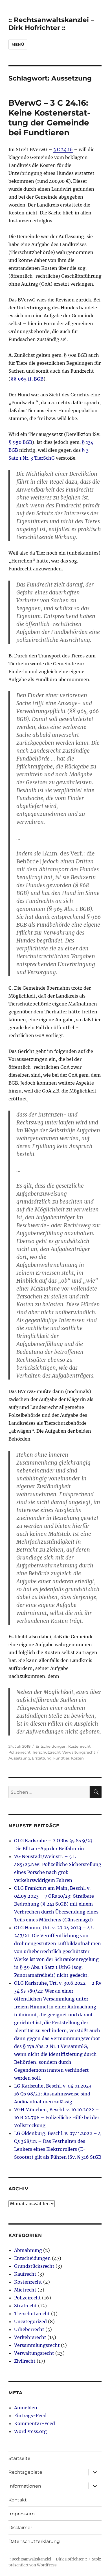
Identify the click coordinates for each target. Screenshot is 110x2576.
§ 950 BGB (20, 442)
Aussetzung (19, 1758)
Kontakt (18, 2500)
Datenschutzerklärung (34, 2541)
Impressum (22, 2514)
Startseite (19, 2458)
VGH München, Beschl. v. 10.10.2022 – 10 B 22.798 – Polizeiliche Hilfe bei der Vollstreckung (57, 2117)
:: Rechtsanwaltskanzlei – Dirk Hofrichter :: (51, 24)
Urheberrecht (29, 2329)
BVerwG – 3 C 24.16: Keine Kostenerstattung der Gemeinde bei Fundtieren (49, 118)
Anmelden (26, 2408)
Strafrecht (26, 2306)
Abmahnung (28, 2250)
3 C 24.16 (63, 149)
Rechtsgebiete (25, 2472)
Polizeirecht (19, 1752)
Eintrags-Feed (30, 2416)
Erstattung (42, 1758)
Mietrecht (25, 2290)
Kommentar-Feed (35, 2423)
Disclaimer (20, 2528)
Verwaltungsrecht (79, 1752)
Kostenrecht (79, 1746)
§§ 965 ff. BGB (27, 379)
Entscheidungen (51, 1746)
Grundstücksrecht (34, 2266)
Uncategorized (30, 2321)
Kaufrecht (25, 2274)
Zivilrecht (25, 2361)
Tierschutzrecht (46, 1752)
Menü (18, 44)
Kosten (77, 1758)
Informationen (25, 2486)
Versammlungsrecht (37, 2345)
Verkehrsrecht (30, 2337)
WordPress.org (30, 2431)
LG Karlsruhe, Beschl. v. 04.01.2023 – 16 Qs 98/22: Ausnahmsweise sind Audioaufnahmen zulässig (55, 2094)
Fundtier (61, 1758)
